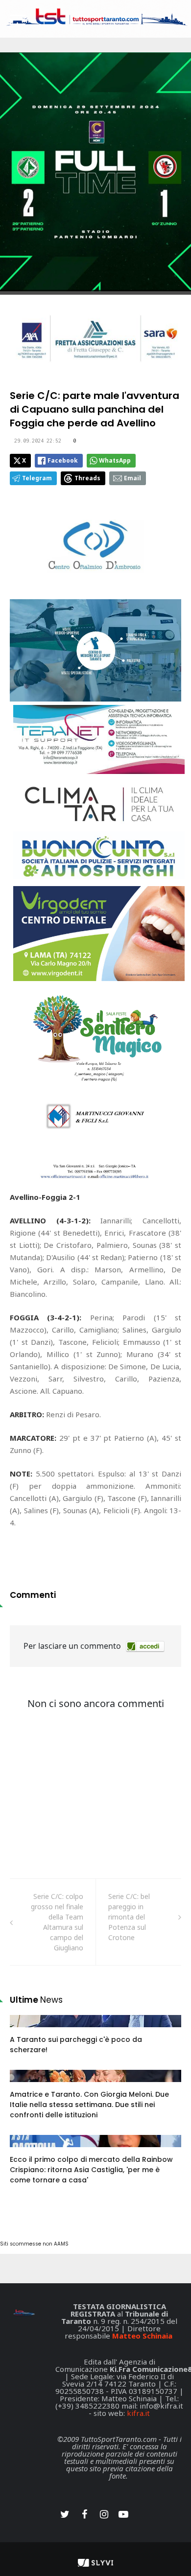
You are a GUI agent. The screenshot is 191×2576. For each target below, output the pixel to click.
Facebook (63, 460)
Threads (87, 478)
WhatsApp (115, 460)
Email (132, 478)
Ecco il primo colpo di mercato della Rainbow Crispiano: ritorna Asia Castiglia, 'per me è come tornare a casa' (91, 2170)
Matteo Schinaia (142, 2336)
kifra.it (138, 2413)
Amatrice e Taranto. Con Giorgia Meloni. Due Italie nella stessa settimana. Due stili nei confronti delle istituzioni (89, 2105)
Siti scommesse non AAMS (34, 2244)
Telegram (37, 478)
